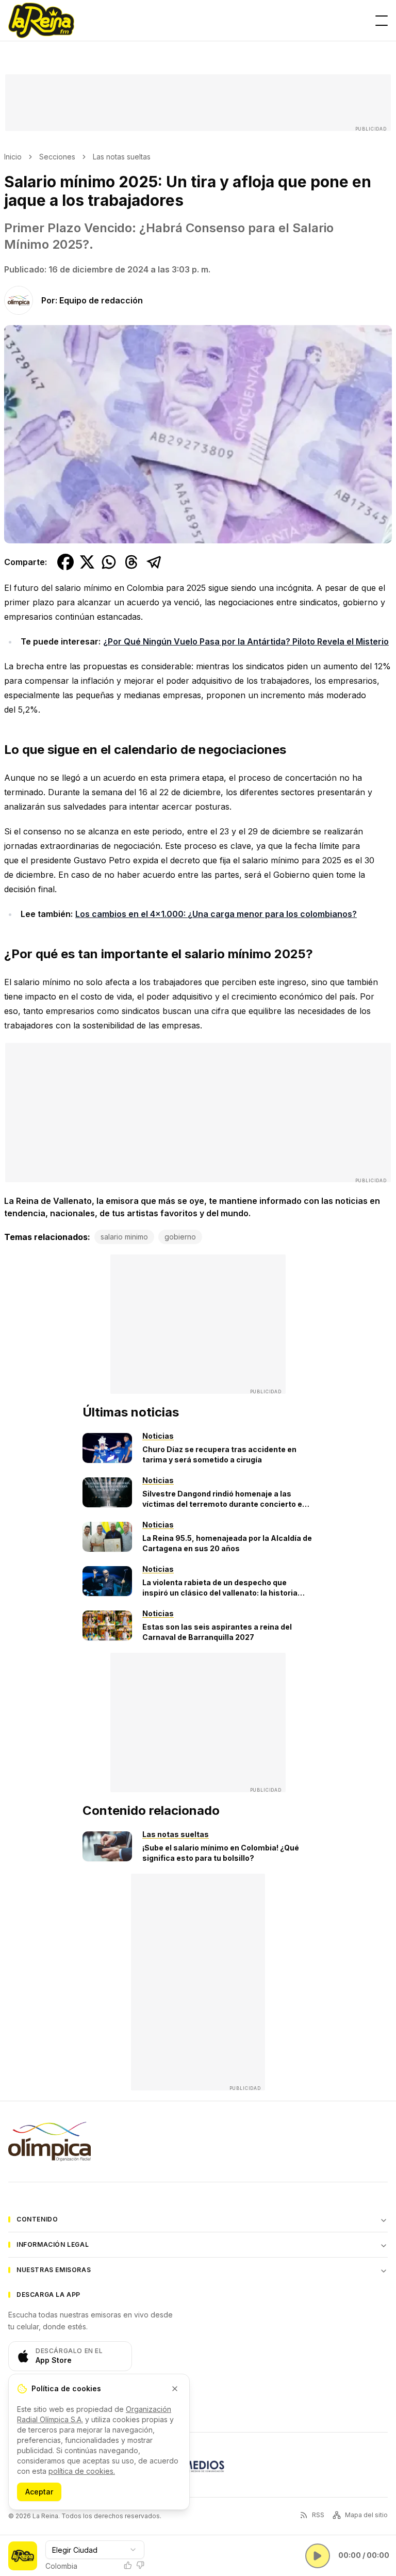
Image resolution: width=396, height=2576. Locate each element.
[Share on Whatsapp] (109, 562)
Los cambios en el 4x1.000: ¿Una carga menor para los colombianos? (216, 914)
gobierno (180, 1237)
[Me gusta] (128, 2565)
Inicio (13, 157)
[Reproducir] (318, 2556)
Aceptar (39, 2492)
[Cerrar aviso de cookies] (175, 2389)
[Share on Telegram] (154, 562)
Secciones (57, 157)
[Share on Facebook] (65, 562)
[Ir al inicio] (41, 21)
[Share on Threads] (131, 562)
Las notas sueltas (122, 157)
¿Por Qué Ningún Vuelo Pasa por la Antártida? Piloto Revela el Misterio (246, 641)
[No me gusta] (140, 2565)
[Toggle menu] (382, 21)
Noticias (158, 1436)
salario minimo (124, 1237)
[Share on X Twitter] (87, 562)
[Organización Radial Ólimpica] (49, 2142)
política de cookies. (82, 2471)
